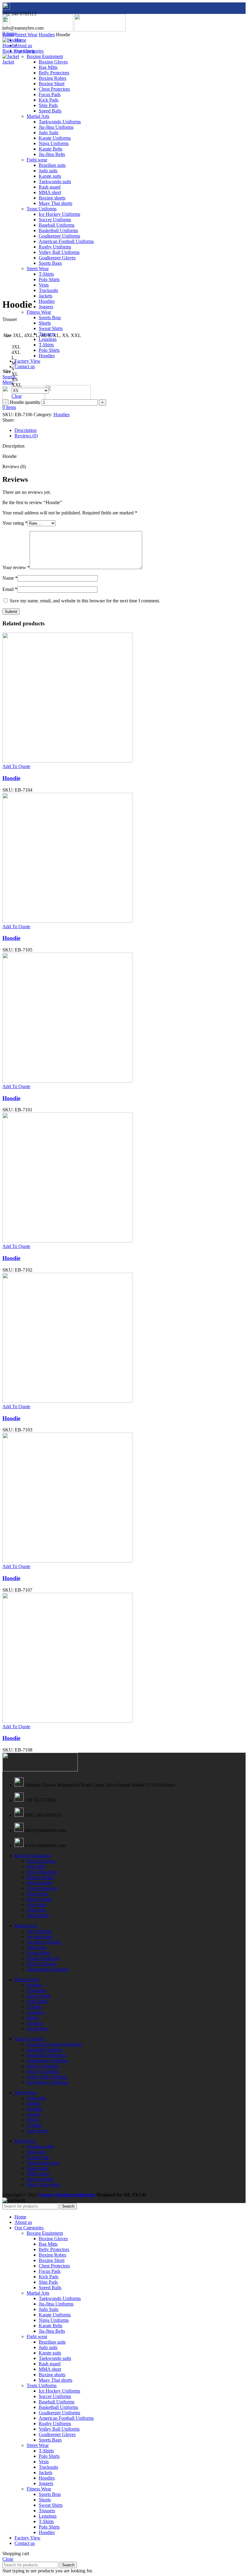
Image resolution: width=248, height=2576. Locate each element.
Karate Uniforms (43, 1958)
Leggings (48, 339)
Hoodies (47, 301)
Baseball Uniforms (44, 2050)
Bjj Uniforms (39, 1931)
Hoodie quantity (25, 402)
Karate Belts (38, 1953)
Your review (16, 567)
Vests (44, 2462)
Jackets (46, 296)
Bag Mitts (48, 67)
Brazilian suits (40, 2146)
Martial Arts (26, 1926)
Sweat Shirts (51, 328)
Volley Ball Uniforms (47, 2077)
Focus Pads (38, 1894)
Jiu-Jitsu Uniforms (44, 1942)
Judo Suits (36, 1947)
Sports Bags (50, 2440)
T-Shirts (46, 345)
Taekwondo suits (43, 2163)
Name (10, 578)
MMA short (38, 2174)
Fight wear (37, 2336)
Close (8, 2559)
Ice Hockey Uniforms (47, 2082)
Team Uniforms (29, 2039)
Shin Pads (36, 1910)
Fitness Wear (39, 312)
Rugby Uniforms (43, 2066)
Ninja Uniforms (42, 1964)
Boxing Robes (40, 1877)
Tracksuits (36, 1990)
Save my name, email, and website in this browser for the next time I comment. (85, 601)
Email (10, 589)
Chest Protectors (42, 1888)
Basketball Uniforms (46, 2055)
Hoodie (10, 45)
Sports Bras (50, 318)
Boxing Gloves (53, 62)
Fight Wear (25, 2141)
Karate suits (38, 2157)
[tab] (130, 430)
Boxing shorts (40, 2179)
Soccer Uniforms (43, 2071)
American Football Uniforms (54, 2044)
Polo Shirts (49, 350)
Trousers (35, 2023)
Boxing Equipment (45, 56)
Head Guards (39, 1899)
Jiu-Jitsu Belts (40, 1937)
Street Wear (26, 35)
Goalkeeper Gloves (57, 2434)
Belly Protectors (42, 1872)
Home (8, 35)
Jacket (8, 62)
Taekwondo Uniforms (48, 1969)
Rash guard (38, 2168)
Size (7, 371)
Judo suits (36, 2152)
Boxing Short (39, 1883)
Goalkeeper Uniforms (47, 2061)
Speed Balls (38, 1915)
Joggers (46, 307)
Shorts (45, 323)
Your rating (15, 523)
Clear (17, 396)
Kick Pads (36, 1905)
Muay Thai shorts (43, 2184)
